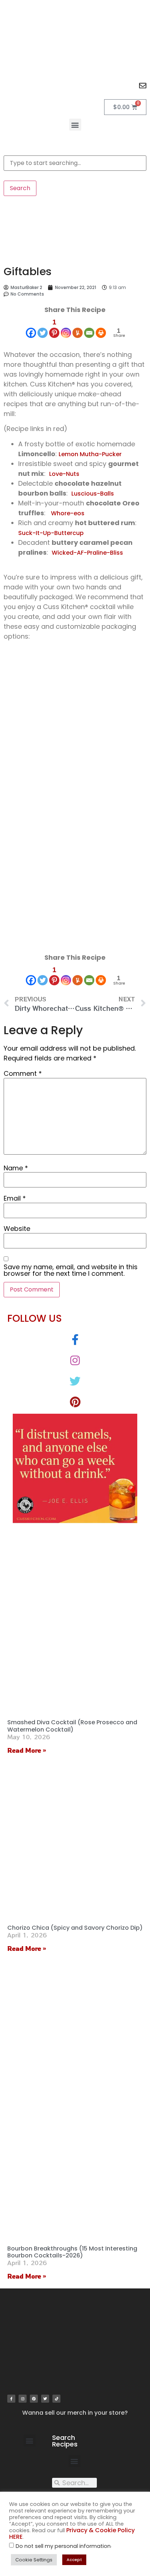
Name (16, 1168)
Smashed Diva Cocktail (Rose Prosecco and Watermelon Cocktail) (72, 1726)
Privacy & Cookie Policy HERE (72, 2533)
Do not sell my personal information (63, 2546)
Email (15, 1198)
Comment (23, 1074)
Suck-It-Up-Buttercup (51, 533)
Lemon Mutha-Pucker (90, 454)
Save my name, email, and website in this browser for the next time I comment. (71, 1270)
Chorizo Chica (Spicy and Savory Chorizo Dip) (75, 1928)
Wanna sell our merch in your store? (75, 2413)
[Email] (89, 328)
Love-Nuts (64, 474)
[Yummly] (78, 328)
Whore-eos (68, 513)
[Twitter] (43, 328)
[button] (75, 125)
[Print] (101, 328)
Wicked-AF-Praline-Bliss (87, 553)
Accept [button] (74, 2560)
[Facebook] (31, 328)
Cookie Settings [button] (34, 2560)
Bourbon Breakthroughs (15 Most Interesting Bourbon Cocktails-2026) (72, 2252)
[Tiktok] (56, 2399)
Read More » (27, 1750)
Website (17, 1229)
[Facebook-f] (11, 2399)
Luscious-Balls (93, 494)
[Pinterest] (34, 2399)
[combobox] (75, 163)
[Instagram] (66, 328)
